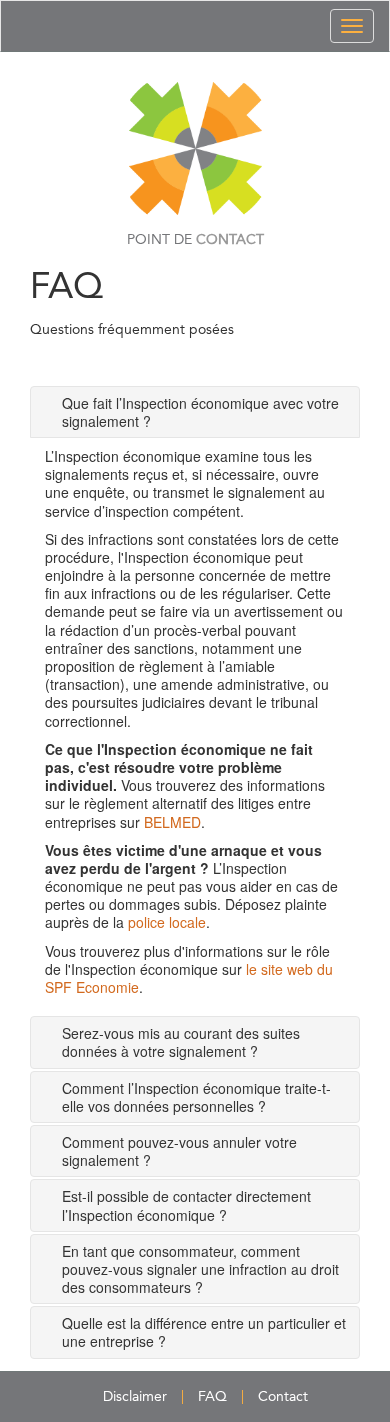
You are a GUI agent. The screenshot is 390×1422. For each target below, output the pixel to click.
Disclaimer (135, 1397)
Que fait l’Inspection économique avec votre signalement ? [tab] (200, 412)
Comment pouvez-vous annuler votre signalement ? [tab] (179, 1151)
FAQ (212, 1397)
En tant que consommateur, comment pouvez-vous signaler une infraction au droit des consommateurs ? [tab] (200, 1269)
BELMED (172, 822)
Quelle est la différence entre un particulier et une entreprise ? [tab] (204, 1332)
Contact (283, 1397)
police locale (167, 922)
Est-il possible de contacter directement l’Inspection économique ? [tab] (186, 1205)
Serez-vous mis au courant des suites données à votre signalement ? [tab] (181, 1042)
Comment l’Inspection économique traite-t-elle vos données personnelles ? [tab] (196, 1097)
